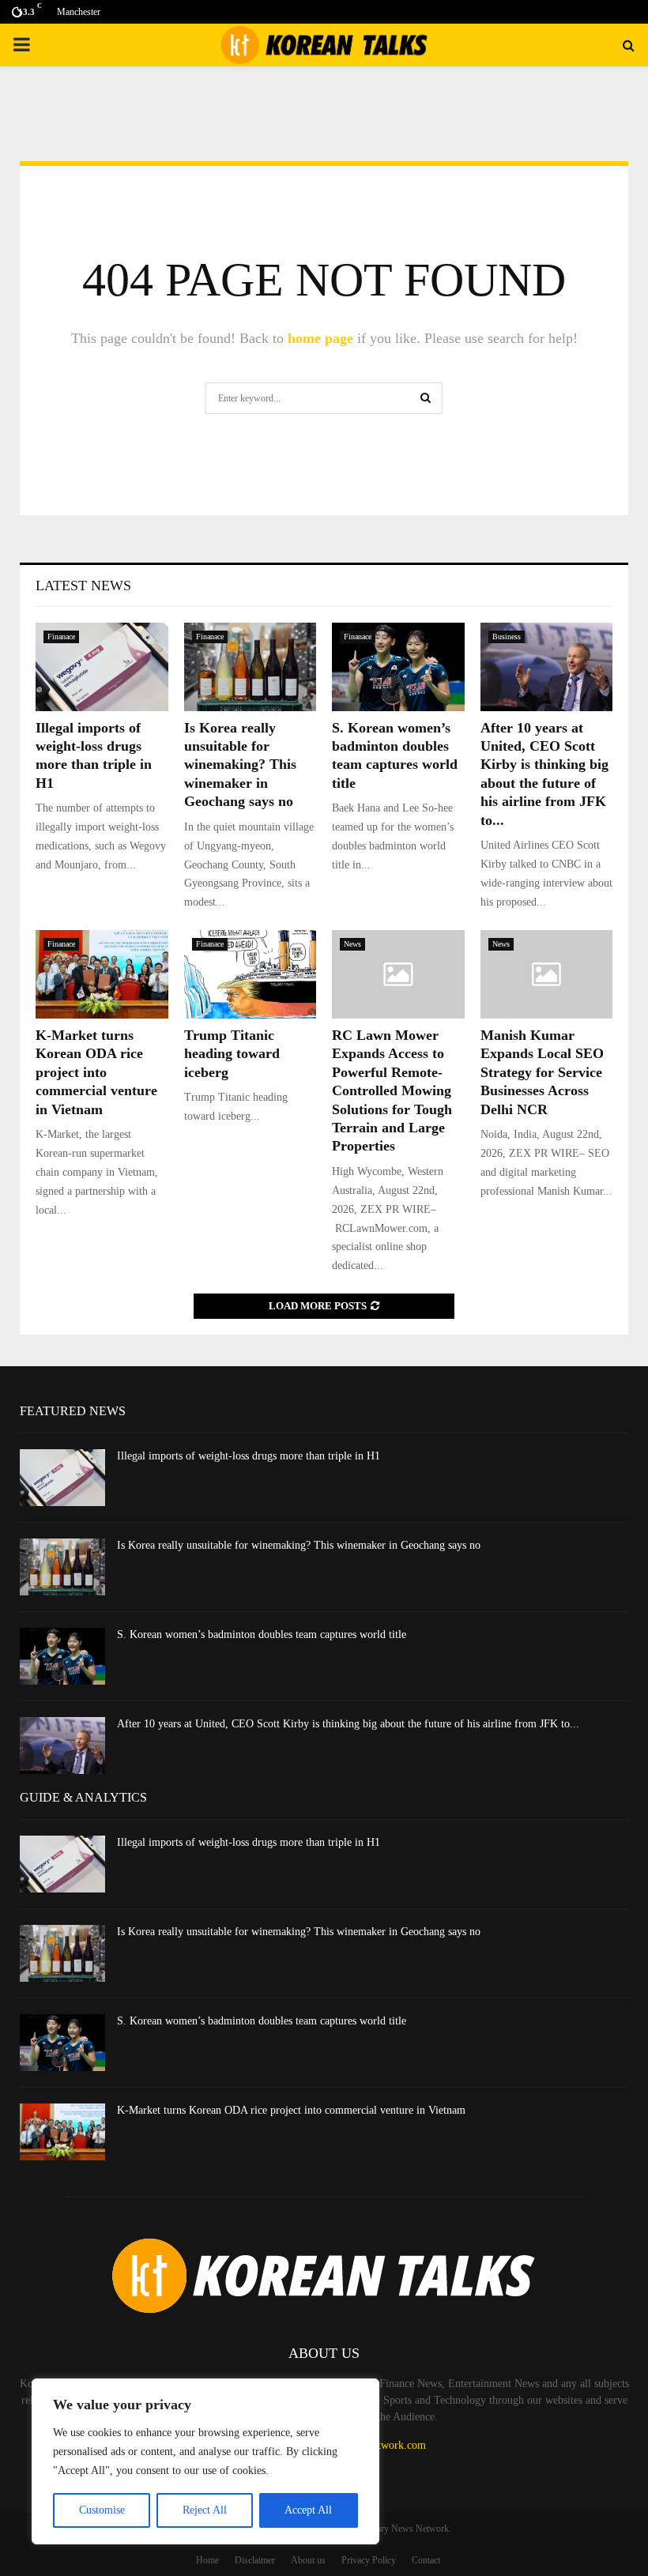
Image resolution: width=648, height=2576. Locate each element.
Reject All (205, 2510)
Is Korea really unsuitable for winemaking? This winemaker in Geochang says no (240, 765)
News (352, 944)
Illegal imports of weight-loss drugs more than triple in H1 (249, 1456)
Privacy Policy (369, 2560)
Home (207, 2560)
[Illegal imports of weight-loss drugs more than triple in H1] (102, 667)
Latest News (83, 586)
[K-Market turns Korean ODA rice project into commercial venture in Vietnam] (102, 974)
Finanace (61, 636)
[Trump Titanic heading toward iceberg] (251, 974)
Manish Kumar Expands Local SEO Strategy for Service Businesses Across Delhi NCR (542, 1072)
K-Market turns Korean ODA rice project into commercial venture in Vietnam (96, 1072)
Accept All (308, 2510)
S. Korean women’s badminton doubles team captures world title (262, 1634)
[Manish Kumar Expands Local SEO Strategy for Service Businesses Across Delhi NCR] (547, 974)
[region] (205, 2461)
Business (507, 636)
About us (308, 2560)
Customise (102, 2510)
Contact (426, 2560)
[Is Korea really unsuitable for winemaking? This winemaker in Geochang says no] (251, 667)
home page (320, 338)
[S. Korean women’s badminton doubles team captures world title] (398, 667)
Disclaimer (255, 2560)
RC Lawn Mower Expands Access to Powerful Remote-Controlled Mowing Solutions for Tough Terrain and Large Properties (392, 1090)
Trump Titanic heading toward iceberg (232, 1054)
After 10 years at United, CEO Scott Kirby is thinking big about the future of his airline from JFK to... (348, 1724)
